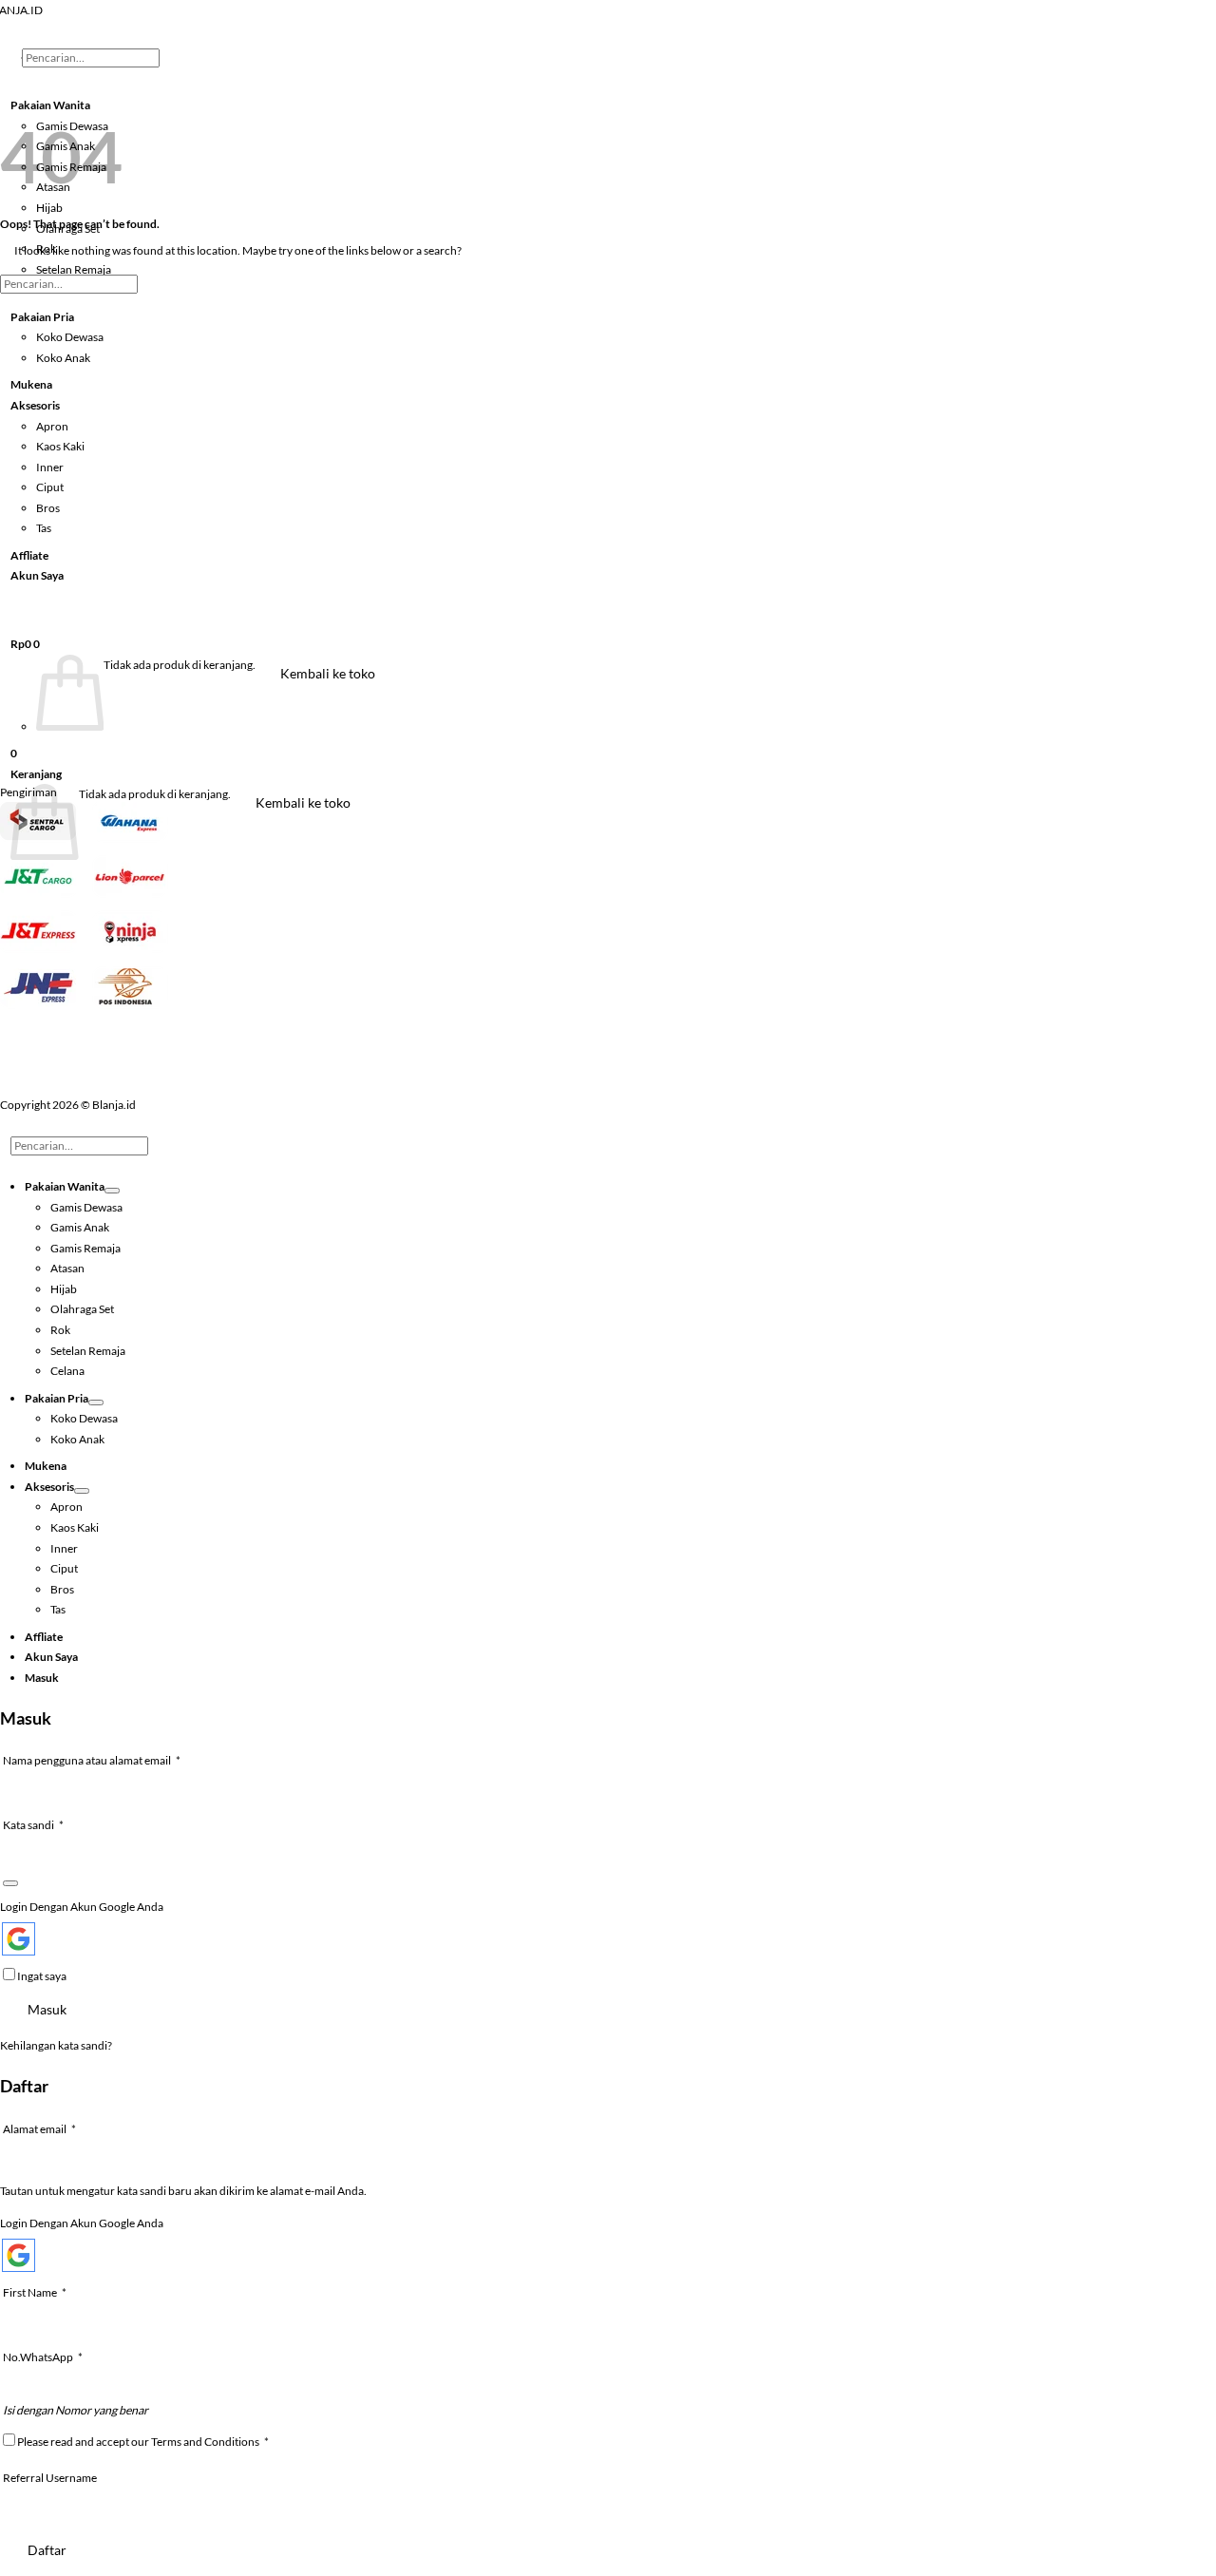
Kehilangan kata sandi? (56, 2045)
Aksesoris (35, 405)
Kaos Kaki (60, 446)
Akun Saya (37, 575)
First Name (35, 2292)
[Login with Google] (19, 1939)
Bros (48, 508)
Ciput (50, 487)
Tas (44, 528)
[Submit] (47, 80)
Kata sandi (47, 1824)
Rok (60, 1330)
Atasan (67, 1268)
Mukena (31, 384)
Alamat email (53, 2128)
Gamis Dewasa (86, 1207)
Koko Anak (63, 358)
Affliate (29, 555)
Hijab (64, 1289)
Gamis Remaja (85, 1248)
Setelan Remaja (74, 269)
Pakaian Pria (42, 317)
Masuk (47, 2009)
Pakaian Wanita (65, 1186)
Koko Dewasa (70, 337)
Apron (52, 426)
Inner (50, 467)
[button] (25, 644)
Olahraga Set (82, 1309)
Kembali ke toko (328, 673)
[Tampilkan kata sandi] (10, 1883)
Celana (67, 1371)
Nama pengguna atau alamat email (105, 1760)
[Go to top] (25, 1126)
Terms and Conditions (205, 2442)
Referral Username (50, 2478)
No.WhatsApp (43, 2357)
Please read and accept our (142, 2442)
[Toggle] (112, 1191)
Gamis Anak (80, 1227)
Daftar (47, 2550)
